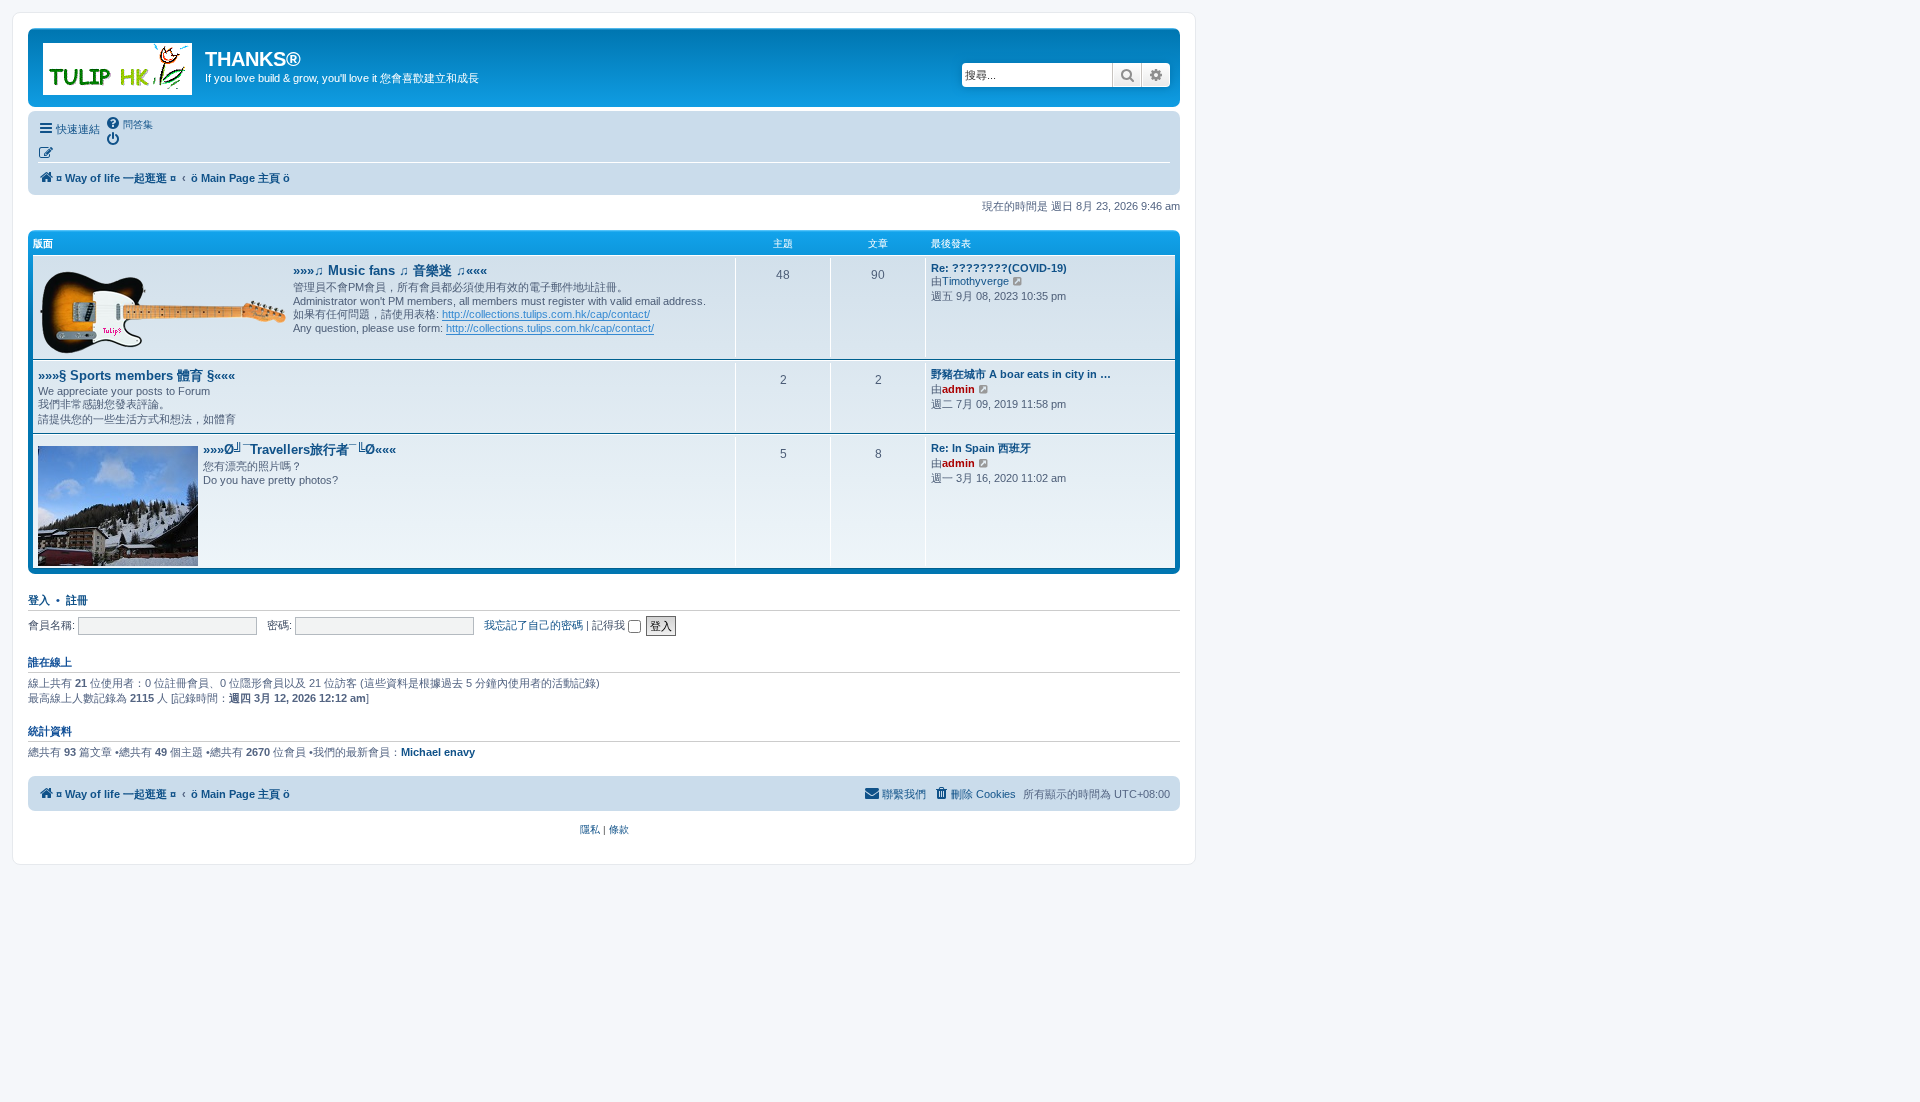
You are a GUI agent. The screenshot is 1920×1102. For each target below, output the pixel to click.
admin (958, 389)
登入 (39, 600)
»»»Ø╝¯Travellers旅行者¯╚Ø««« (299, 449)
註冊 (77, 600)
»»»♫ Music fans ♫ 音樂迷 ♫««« (390, 270)
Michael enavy (438, 752)
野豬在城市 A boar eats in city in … (1021, 374)
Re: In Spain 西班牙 (981, 448)
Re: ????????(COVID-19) (999, 268)
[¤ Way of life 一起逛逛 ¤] (119, 65)
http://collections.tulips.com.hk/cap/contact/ (546, 314)
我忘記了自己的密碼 (533, 625)
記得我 (610, 625)
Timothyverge (975, 281)
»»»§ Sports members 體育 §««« (136, 375)
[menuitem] (129, 124)
